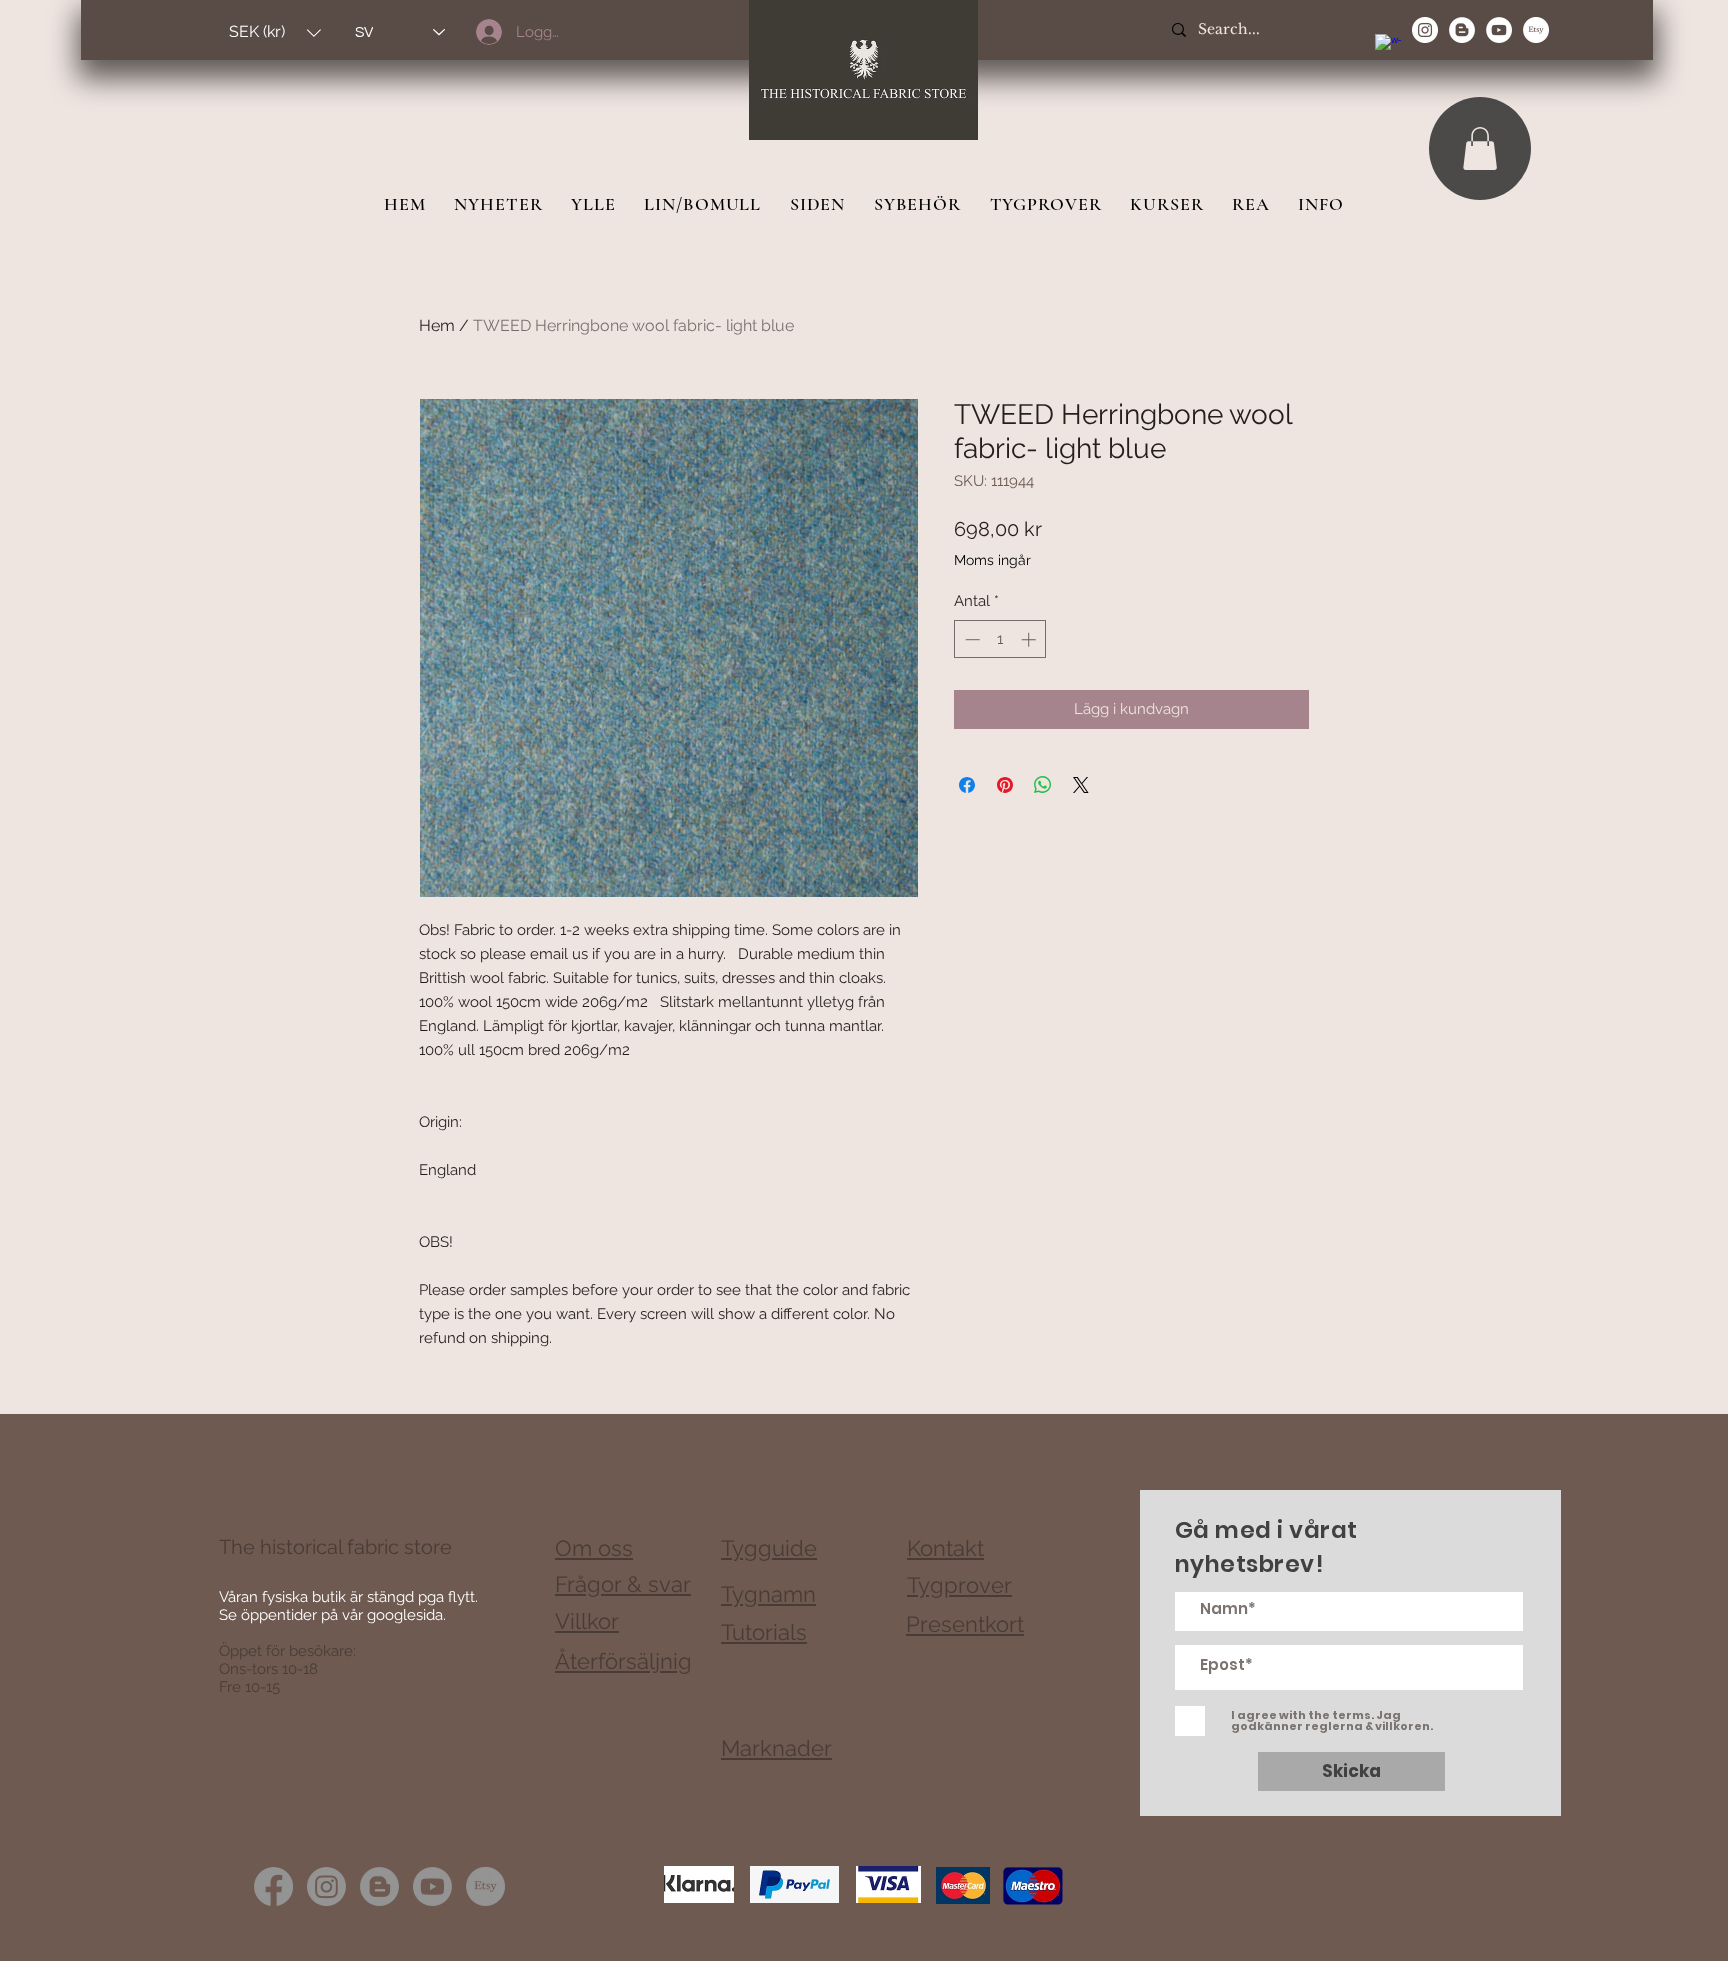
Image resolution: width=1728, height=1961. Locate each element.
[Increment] (1030, 639)
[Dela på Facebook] (967, 785)
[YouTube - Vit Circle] (1499, 30)
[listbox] (275, 32)
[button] (275, 32)
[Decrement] (970, 639)
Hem (437, 325)
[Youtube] (432, 1886)
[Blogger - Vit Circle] (1462, 30)
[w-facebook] (1388, 47)
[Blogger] (379, 1886)
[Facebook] (273, 1886)
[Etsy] (1536, 30)
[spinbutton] (1000, 639)
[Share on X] (1081, 785)
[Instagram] (326, 1886)
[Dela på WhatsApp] (1043, 785)
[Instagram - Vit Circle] (1425, 30)
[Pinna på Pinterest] (1005, 785)
